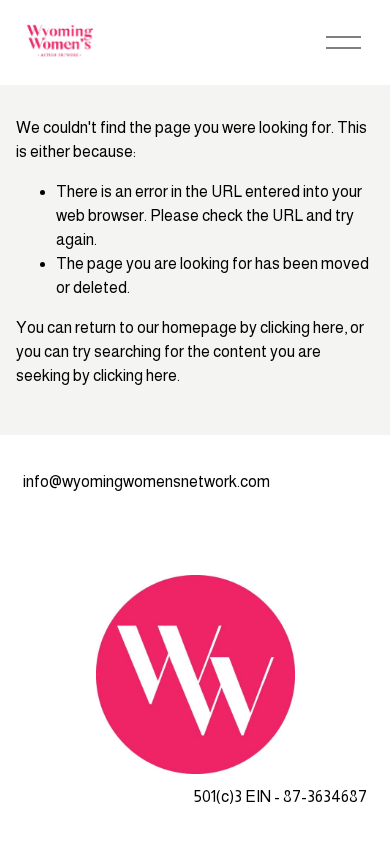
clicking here (302, 327)
